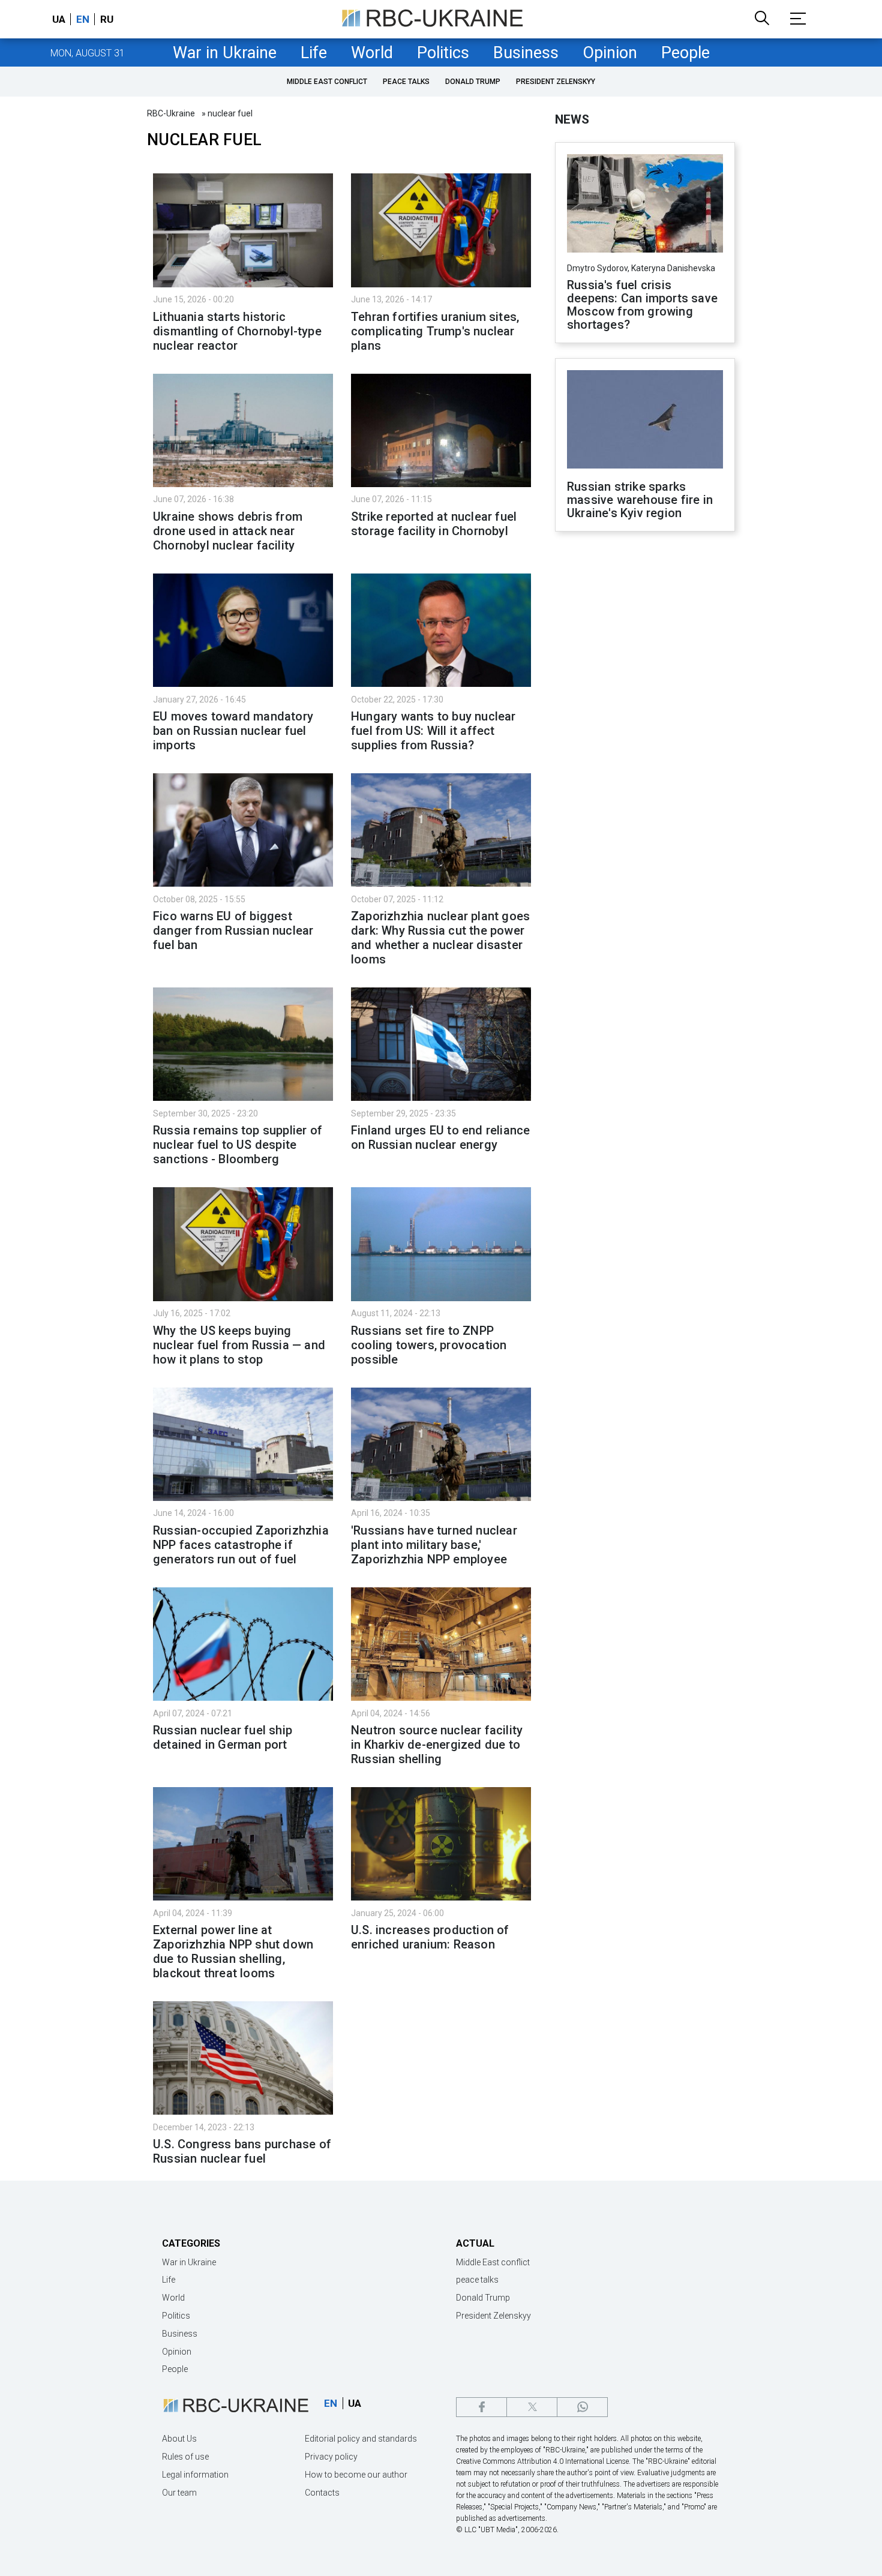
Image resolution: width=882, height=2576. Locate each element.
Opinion (610, 53)
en (83, 19)
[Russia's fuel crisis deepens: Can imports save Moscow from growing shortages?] (645, 205)
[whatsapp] (582, 2407)
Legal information (195, 2475)
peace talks (406, 82)
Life (314, 53)
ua (59, 19)
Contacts (322, 2493)
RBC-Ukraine (171, 113)
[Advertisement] (645, 738)
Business (526, 53)
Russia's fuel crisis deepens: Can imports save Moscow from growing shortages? (642, 305)
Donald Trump (473, 82)
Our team (179, 2493)
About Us (179, 2439)
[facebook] (481, 2407)
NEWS (572, 119)
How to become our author (356, 2475)
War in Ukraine (225, 53)
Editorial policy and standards (361, 2439)
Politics (443, 53)
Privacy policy (331, 2457)
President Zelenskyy (556, 82)
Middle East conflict (327, 82)
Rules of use (185, 2457)
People (685, 53)
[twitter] (532, 2407)
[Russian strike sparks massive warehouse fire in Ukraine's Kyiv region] (645, 421)
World (372, 53)
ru (107, 19)
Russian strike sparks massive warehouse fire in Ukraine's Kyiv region (640, 500)
